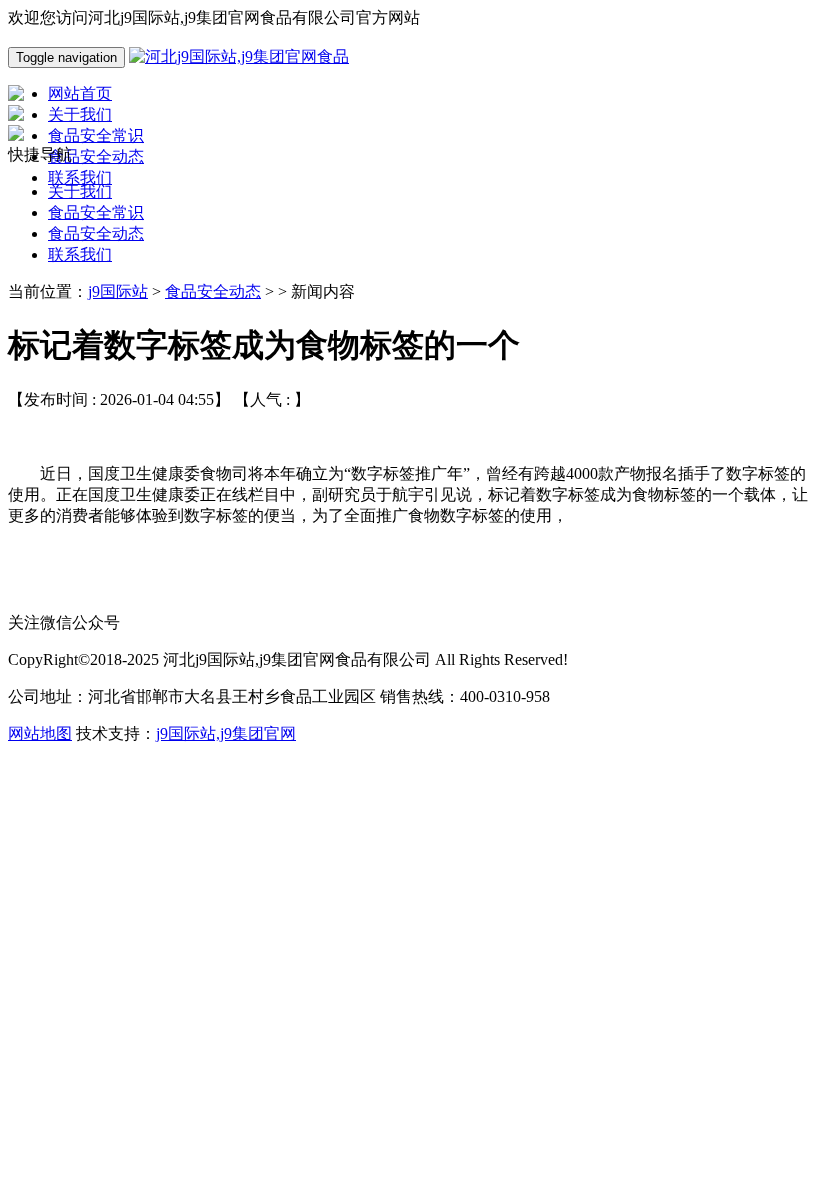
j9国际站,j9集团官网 (226, 733)
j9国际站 (118, 291)
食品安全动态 (96, 233)
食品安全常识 (96, 212)
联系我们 (80, 254)
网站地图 (40, 733)
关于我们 (80, 191)
